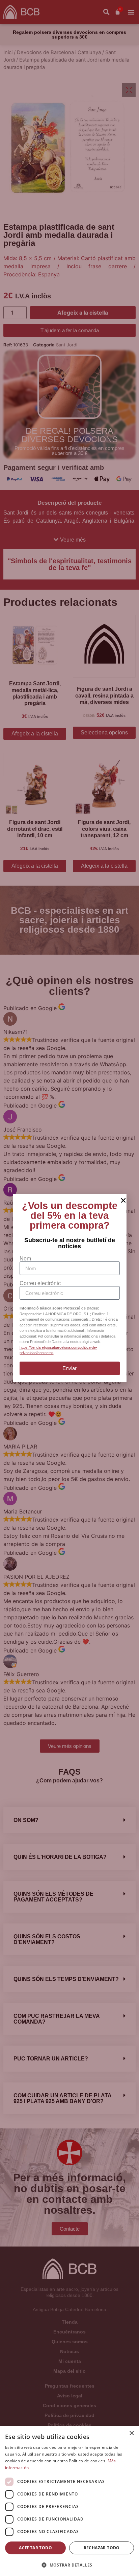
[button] (69, 2565)
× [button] (131, 2433)
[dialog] (69, 2501)
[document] (69, 1288)
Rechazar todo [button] (102, 2548)
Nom (25, 1259)
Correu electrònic (40, 1283)
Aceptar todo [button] (35, 2548)
